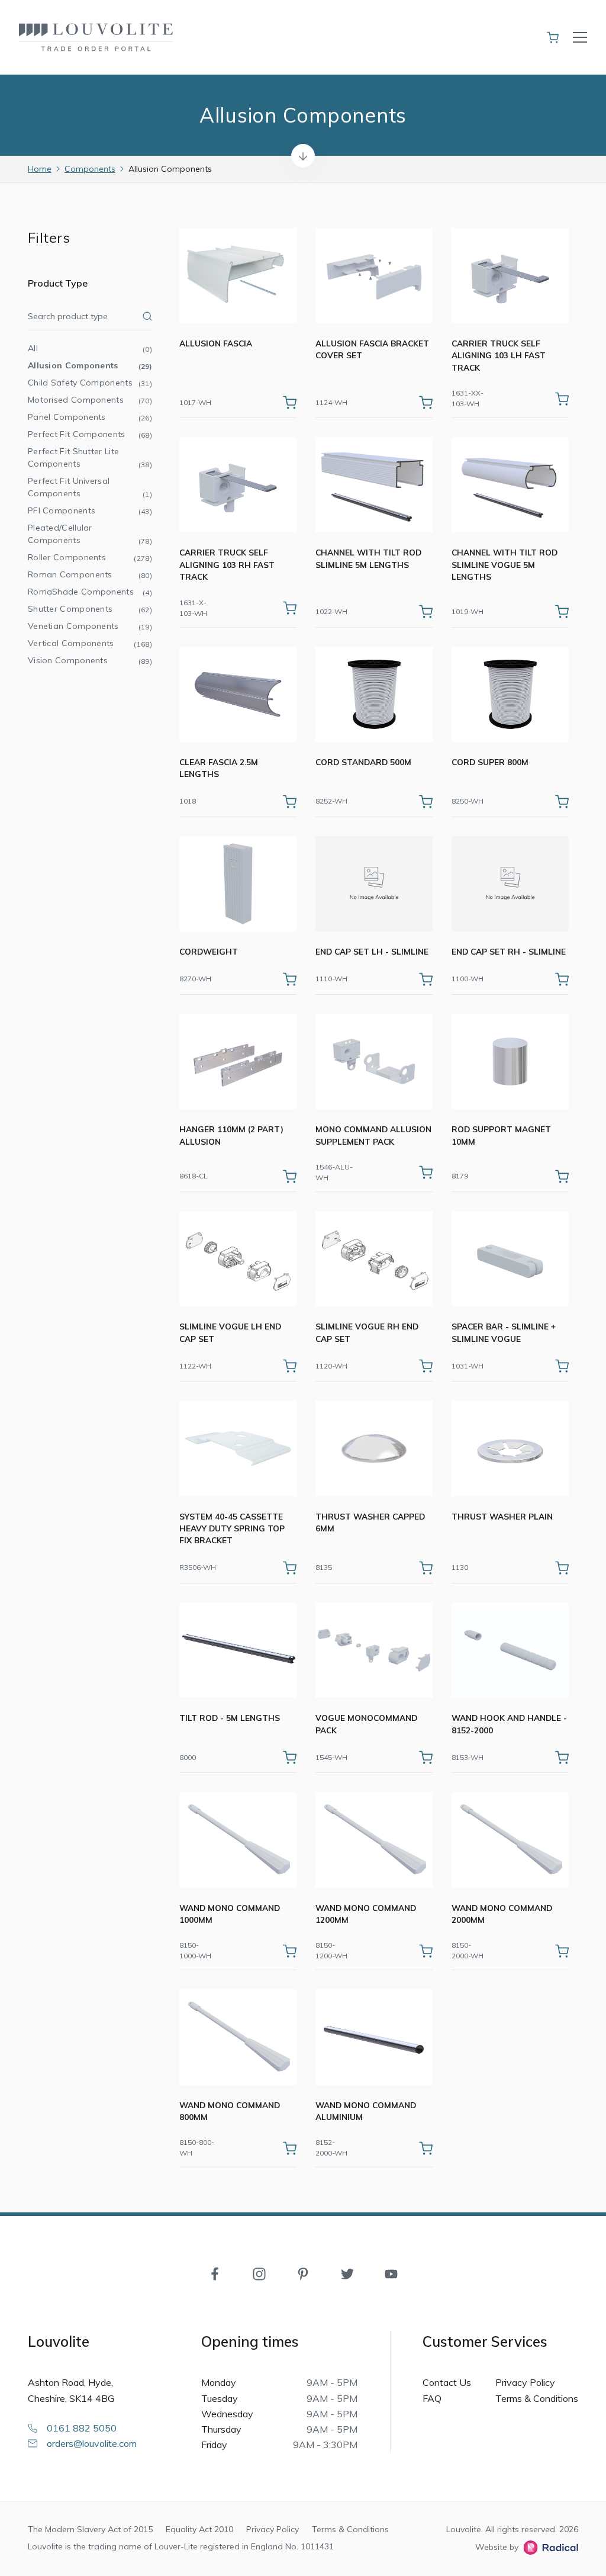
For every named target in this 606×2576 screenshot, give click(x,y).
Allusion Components (90, 365)
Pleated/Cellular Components (90, 534)
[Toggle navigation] (580, 37)
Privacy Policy (525, 2382)
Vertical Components (90, 643)
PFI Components (90, 510)
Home (40, 169)
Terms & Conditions (537, 2398)
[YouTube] (391, 2273)
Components (90, 169)
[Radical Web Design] (548, 2548)
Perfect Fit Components (90, 434)
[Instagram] (259, 2273)
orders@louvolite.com (92, 2443)
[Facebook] (215, 2273)
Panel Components (90, 417)
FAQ (432, 2398)
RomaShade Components (90, 592)
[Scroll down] (303, 156)
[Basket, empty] (553, 37)
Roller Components (90, 557)
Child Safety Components (90, 383)
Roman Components (90, 574)
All (90, 348)
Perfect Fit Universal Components (90, 487)
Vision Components (90, 660)
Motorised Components (90, 400)
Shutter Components (90, 609)
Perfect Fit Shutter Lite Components (90, 457)
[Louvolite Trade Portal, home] (96, 37)
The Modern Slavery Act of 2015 (90, 2529)
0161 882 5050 (82, 2428)
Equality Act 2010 (199, 2529)
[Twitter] (347, 2273)
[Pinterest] (303, 2273)
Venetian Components (90, 626)
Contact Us (447, 2382)
